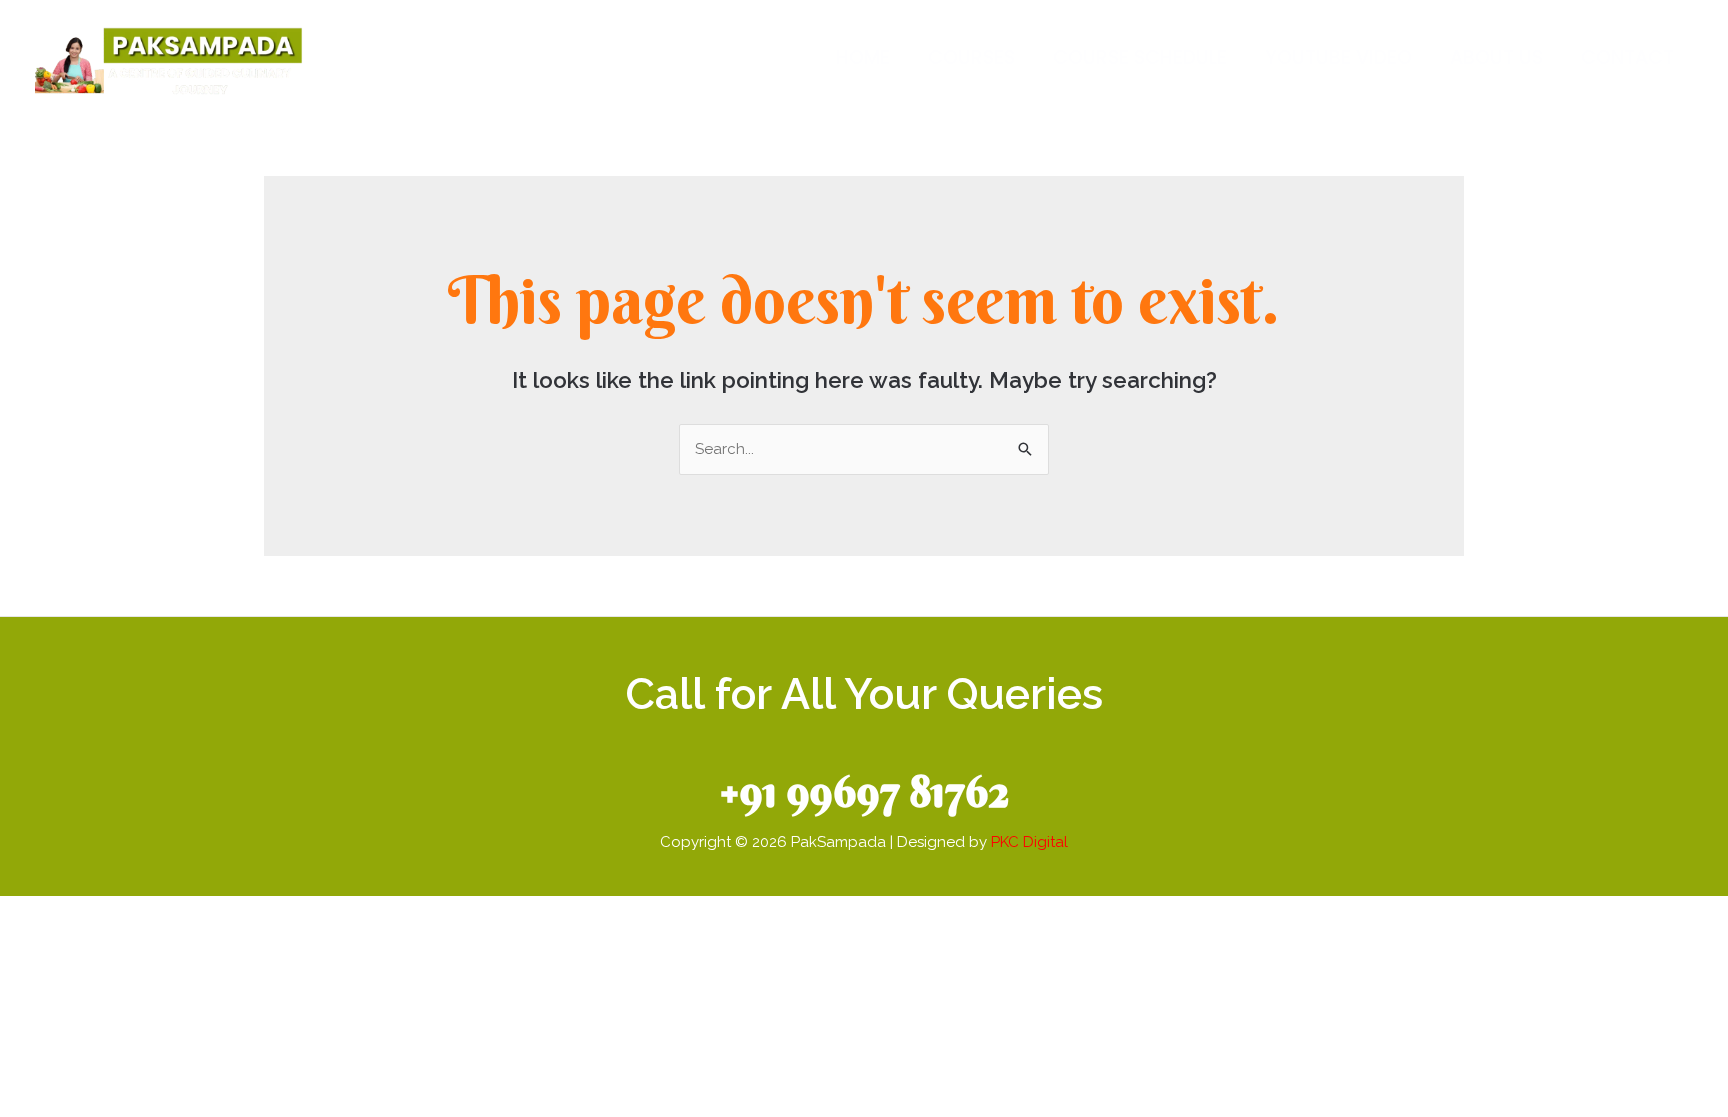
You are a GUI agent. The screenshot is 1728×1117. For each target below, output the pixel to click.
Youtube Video (1338, 57)
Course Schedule (1140, 57)
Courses (971, 57)
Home (863, 57)
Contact (1627, 57)
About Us (1496, 57)
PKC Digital (1029, 842)
